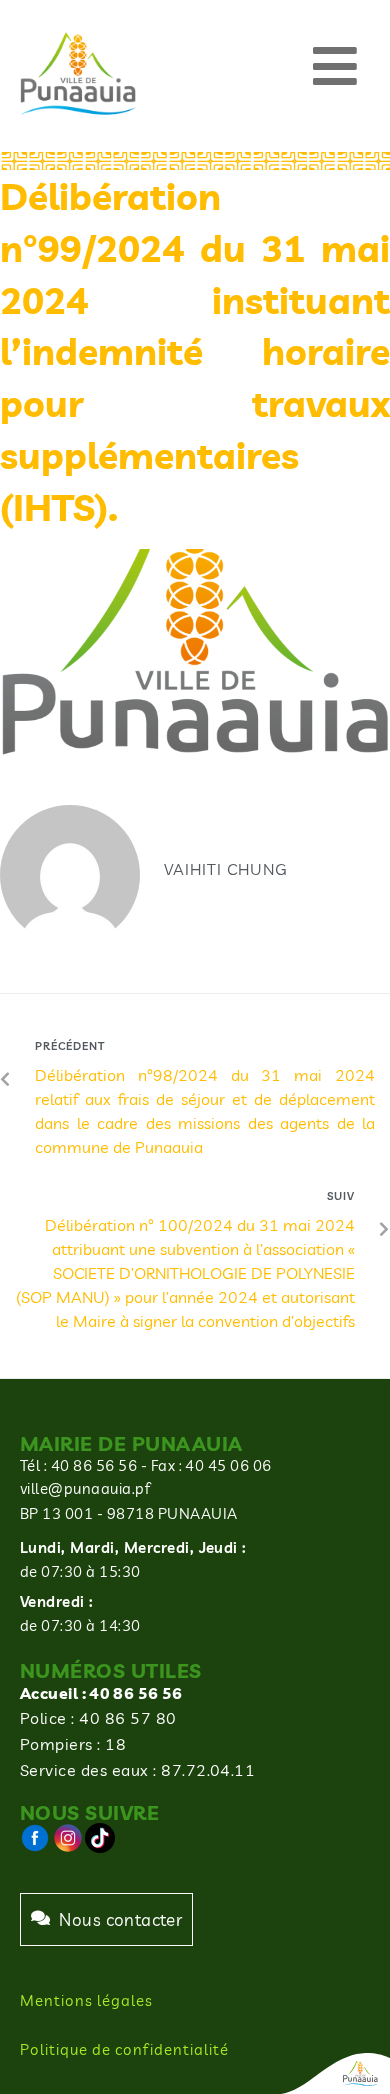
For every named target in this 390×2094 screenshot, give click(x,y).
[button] (335, 66)
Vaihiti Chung (226, 869)
